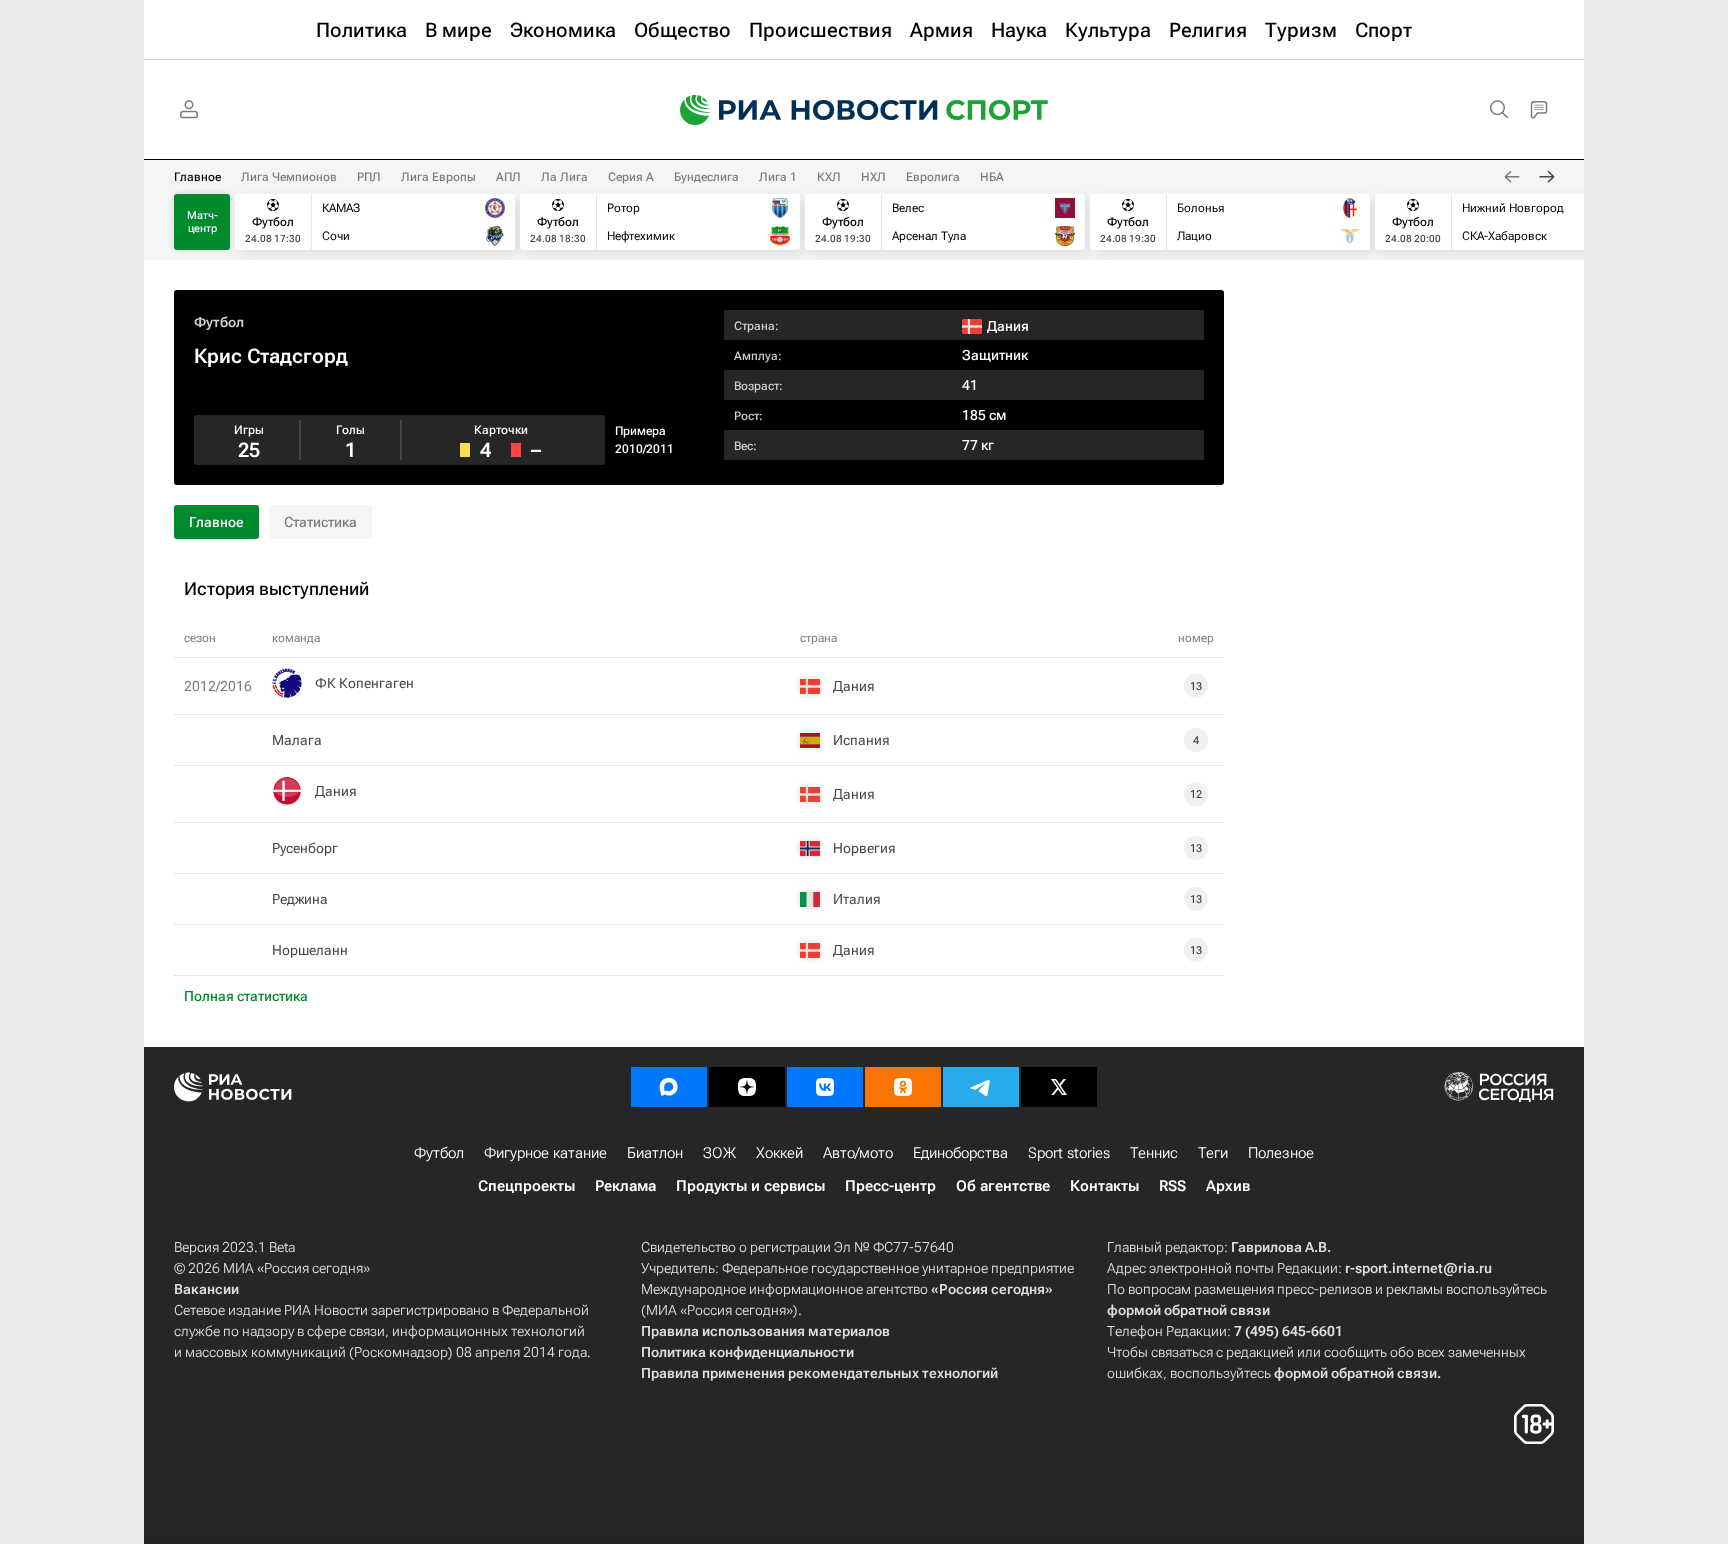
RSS (1172, 1186)
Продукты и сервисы (750, 1186)
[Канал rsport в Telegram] (981, 1087)
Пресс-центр (890, 1186)
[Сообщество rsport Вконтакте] (825, 1087)
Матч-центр (202, 222)
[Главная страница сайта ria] (796, 110)
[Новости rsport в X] (1059, 1087)
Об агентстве (1003, 1186)
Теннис (1154, 1153)
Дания (336, 791)
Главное (197, 177)
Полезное (1281, 1153)
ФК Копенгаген (364, 683)
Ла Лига (564, 177)
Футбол (219, 322)
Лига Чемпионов (289, 177)
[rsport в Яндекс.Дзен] (747, 1087)
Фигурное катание (545, 1153)
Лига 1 (778, 177)
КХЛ (829, 177)
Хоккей (779, 1153)
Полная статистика (246, 996)
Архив (1228, 1186)
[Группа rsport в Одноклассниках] (903, 1087)
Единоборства (960, 1153)
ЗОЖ (719, 1153)
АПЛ (508, 177)
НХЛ (873, 177)
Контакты (1104, 1186)
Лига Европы (438, 177)
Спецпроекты (526, 1186)
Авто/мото (858, 1153)
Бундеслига (706, 177)
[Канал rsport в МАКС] (669, 1087)
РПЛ (369, 177)
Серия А (631, 177)
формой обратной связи (1188, 1310)
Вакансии (206, 1289)
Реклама (625, 1186)
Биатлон (655, 1153)
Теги (1213, 1153)
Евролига (933, 177)
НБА (992, 177)
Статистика (320, 522)
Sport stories (1069, 1153)
